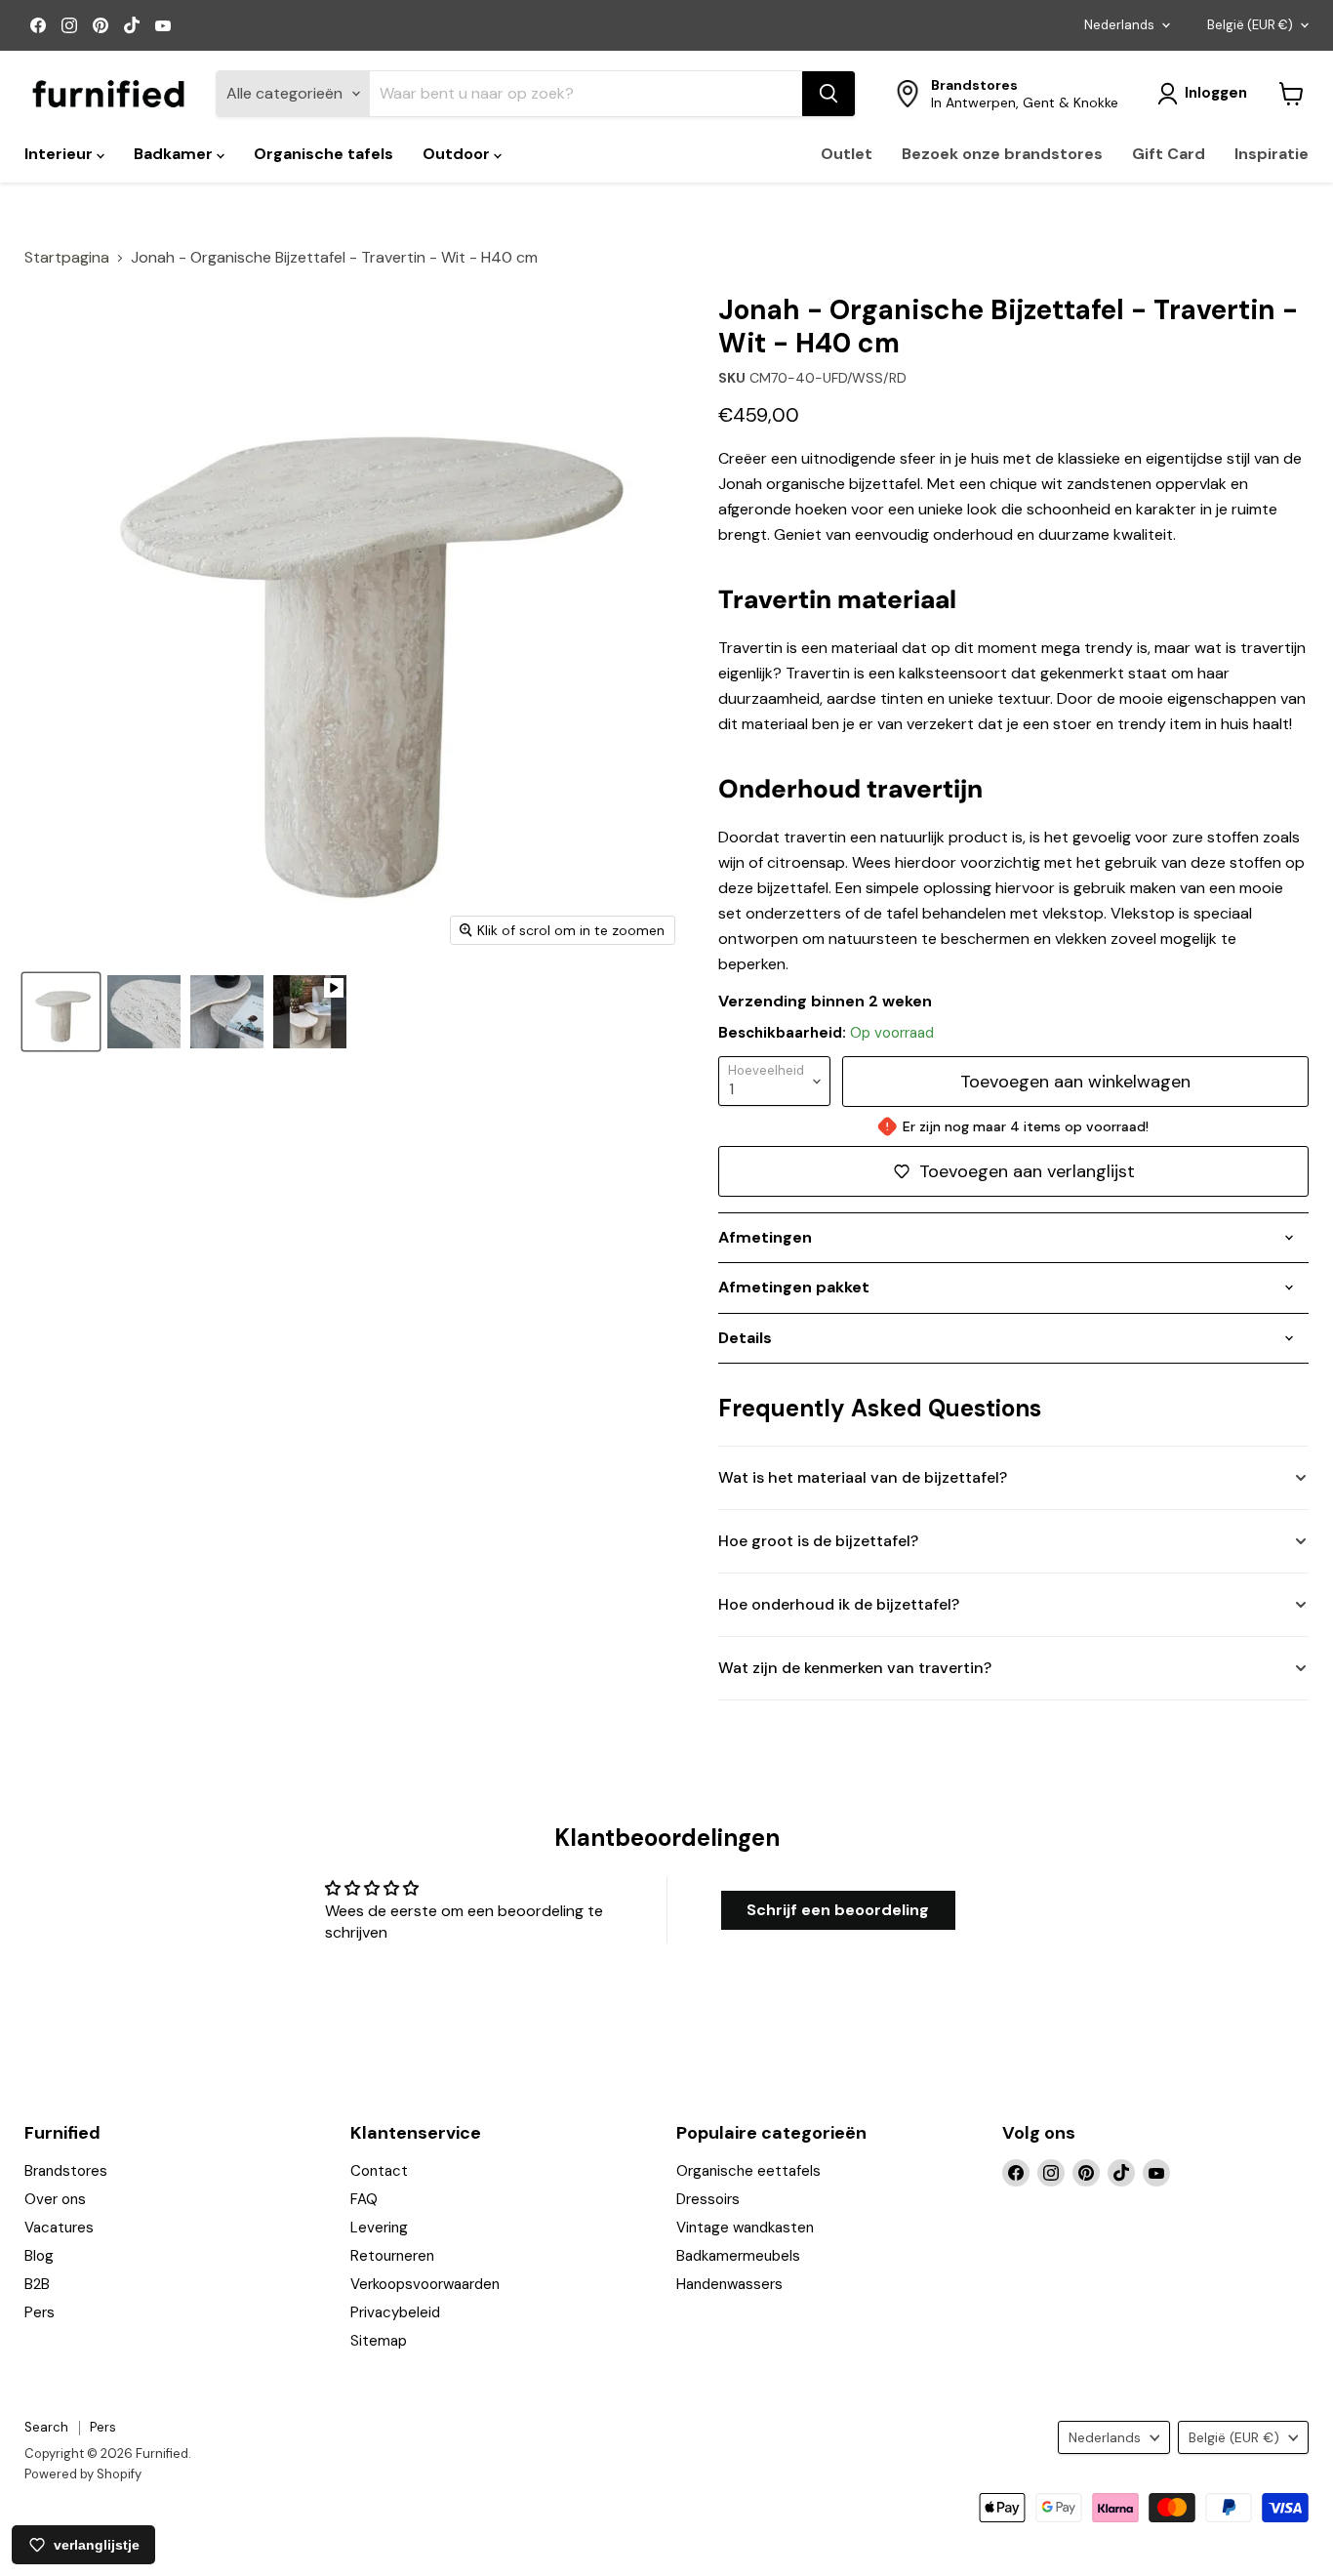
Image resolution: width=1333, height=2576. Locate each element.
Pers (40, 2312)
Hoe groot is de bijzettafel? (818, 1541)
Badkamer (175, 154)
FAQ (364, 2199)
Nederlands (1119, 25)
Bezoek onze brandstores (1002, 154)
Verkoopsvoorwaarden (425, 2284)
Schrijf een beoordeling (838, 1910)
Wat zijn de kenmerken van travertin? (855, 1668)
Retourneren (392, 2256)
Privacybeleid (395, 2312)
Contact (379, 2171)
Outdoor (458, 154)
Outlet (847, 154)
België (1250, 25)
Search (46, 2427)
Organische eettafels (748, 2171)
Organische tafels (323, 154)
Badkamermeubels (738, 2256)
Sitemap (379, 2341)
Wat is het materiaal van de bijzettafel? (863, 1477)
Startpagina (67, 258)
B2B (37, 2284)
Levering (379, 2228)
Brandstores (66, 2171)
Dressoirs (708, 2199)
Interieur (61, 154)
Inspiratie (1272, 154)
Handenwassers (729, 2284)
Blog (39, 2256)
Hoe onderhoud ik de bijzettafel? (839, 1604)
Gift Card (1169, 154)
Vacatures (59, 2228)
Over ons (55, 2199)
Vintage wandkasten (745, 2228)
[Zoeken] (828, 94)
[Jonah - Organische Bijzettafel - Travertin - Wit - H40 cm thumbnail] (61, 1012)
